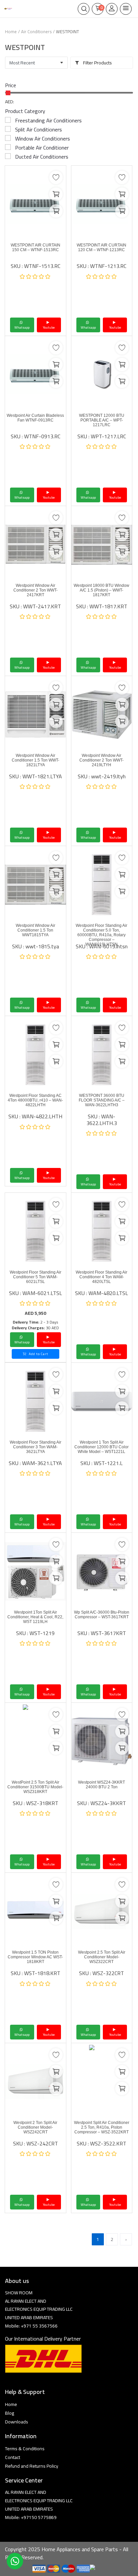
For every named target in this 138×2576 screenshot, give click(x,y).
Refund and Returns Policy (32, 2466)
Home (11, 32)
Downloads (17, 2422)
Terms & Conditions (25, 2449)
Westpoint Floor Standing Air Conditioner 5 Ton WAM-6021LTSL (36, 1277)
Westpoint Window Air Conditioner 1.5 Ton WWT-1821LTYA (36, 760)
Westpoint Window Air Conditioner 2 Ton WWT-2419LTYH (101, 760)
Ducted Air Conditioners (42, 157)
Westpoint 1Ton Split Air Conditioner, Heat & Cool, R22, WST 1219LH (35, 1617)
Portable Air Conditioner (42, 148)
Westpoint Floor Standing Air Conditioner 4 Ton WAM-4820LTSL (101, 1277)
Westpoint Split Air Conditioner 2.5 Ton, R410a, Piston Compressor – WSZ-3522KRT (102, 2127)
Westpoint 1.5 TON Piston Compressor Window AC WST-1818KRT (35, 1957)
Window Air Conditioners (43, 138)
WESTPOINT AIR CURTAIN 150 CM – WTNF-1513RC (36, 247)
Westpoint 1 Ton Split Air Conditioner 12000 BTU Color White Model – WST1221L (101, 1447)
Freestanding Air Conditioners (48, 120)
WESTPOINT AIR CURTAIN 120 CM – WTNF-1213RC (101, 247)
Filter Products (97, 63)
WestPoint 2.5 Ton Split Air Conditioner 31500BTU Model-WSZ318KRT (35, 1787)
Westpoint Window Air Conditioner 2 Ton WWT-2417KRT (36, 590)
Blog (10, 2413)
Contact (13, 2457)
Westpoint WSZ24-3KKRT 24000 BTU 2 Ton (101, 1785)
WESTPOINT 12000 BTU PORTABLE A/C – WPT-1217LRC (102, 420)
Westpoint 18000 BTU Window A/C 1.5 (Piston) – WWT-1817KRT (101, 590)
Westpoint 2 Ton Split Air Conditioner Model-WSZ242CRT (35, 2127)
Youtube (49, 327)
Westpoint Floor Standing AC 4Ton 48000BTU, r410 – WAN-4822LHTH (35, 1100)
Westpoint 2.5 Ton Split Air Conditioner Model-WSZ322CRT (102, 1957)
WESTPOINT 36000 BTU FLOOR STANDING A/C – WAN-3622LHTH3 (102, 1100)
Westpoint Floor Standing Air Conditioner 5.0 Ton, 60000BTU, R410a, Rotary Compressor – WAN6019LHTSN (101, 935)
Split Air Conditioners (39, 129)
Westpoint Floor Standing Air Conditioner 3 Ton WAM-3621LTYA (36, 1447)
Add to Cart (38, 1354)
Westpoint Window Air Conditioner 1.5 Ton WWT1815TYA (36, 930)
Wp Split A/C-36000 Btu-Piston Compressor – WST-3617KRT (102, 1615)
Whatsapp (22, 327)
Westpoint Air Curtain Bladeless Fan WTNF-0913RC (35, 418)
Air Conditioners (36, 32)
